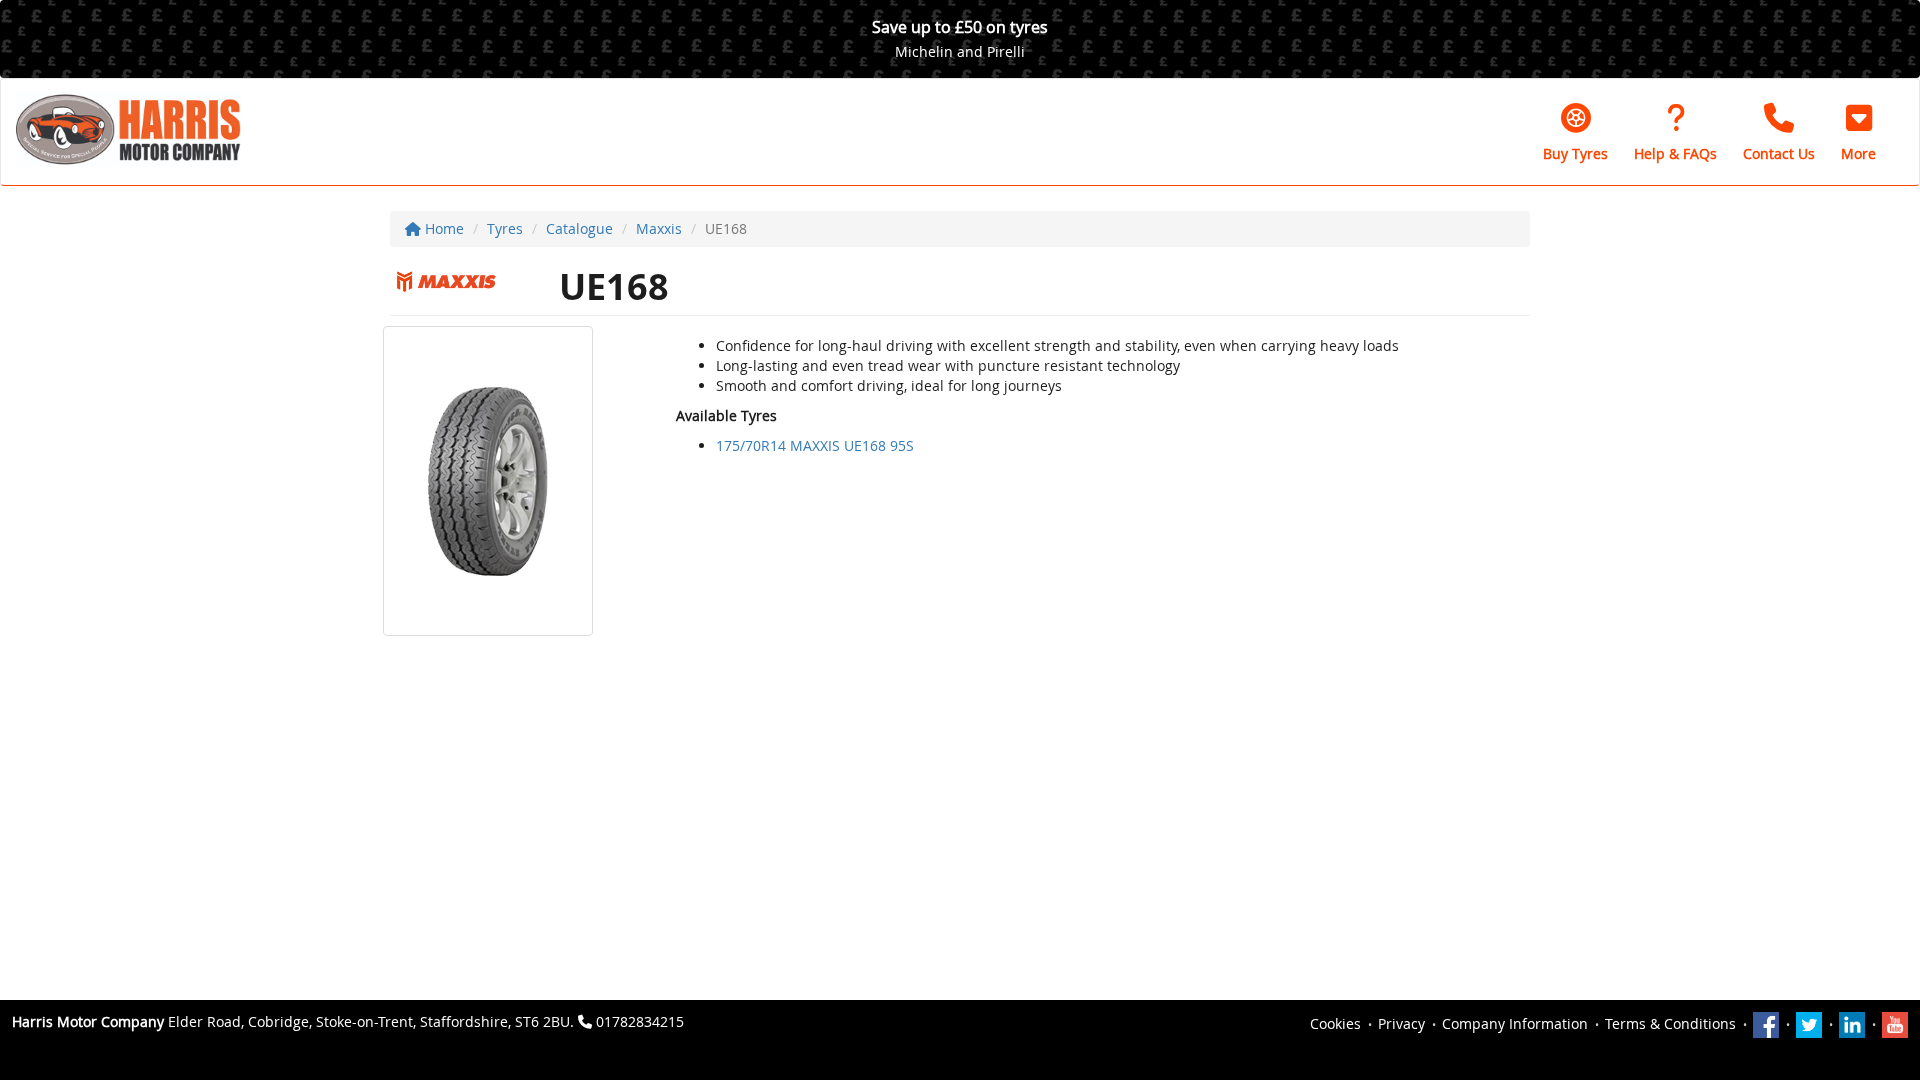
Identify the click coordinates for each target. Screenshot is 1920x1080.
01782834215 (640, 1021)
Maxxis (659, 228)
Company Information (1515, 1023)
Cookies (1335, 1023)
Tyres (505, 228)
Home (442, 228)
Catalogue (579, 228)
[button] (1858, 132)
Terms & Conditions (1670, 1023)
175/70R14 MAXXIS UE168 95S (815, 445)
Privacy (1401, 1023)
